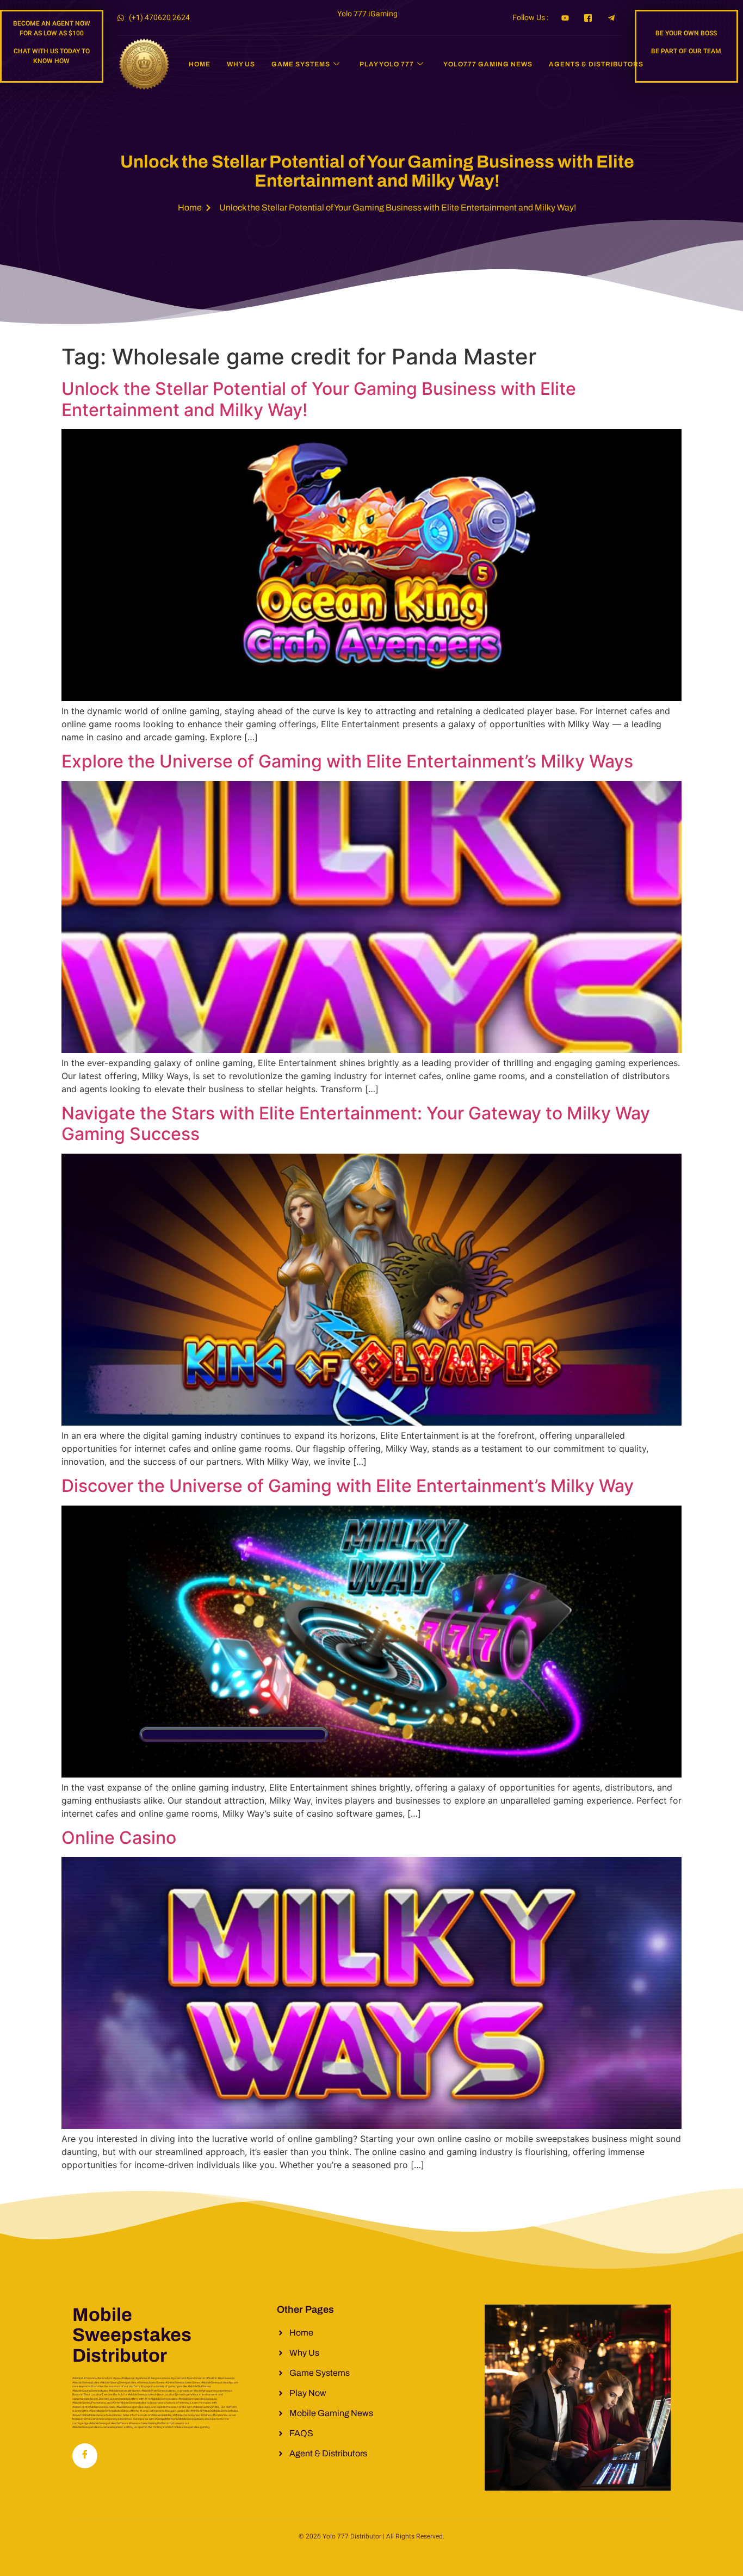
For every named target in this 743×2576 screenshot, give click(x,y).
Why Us (241, 64)
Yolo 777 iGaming (367, 14)
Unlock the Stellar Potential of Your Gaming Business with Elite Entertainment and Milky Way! (319, 399)
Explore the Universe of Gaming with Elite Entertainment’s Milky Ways (347, 761)
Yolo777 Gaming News (488, 64)
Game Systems (301, 64)
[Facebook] (85, 2456)
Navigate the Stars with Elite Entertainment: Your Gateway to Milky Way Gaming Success (356, 1123)
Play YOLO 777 (387, 64)
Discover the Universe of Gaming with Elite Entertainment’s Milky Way (348, 1486)
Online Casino (119, 1838)
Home (200, 64)
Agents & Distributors (596, 64)
